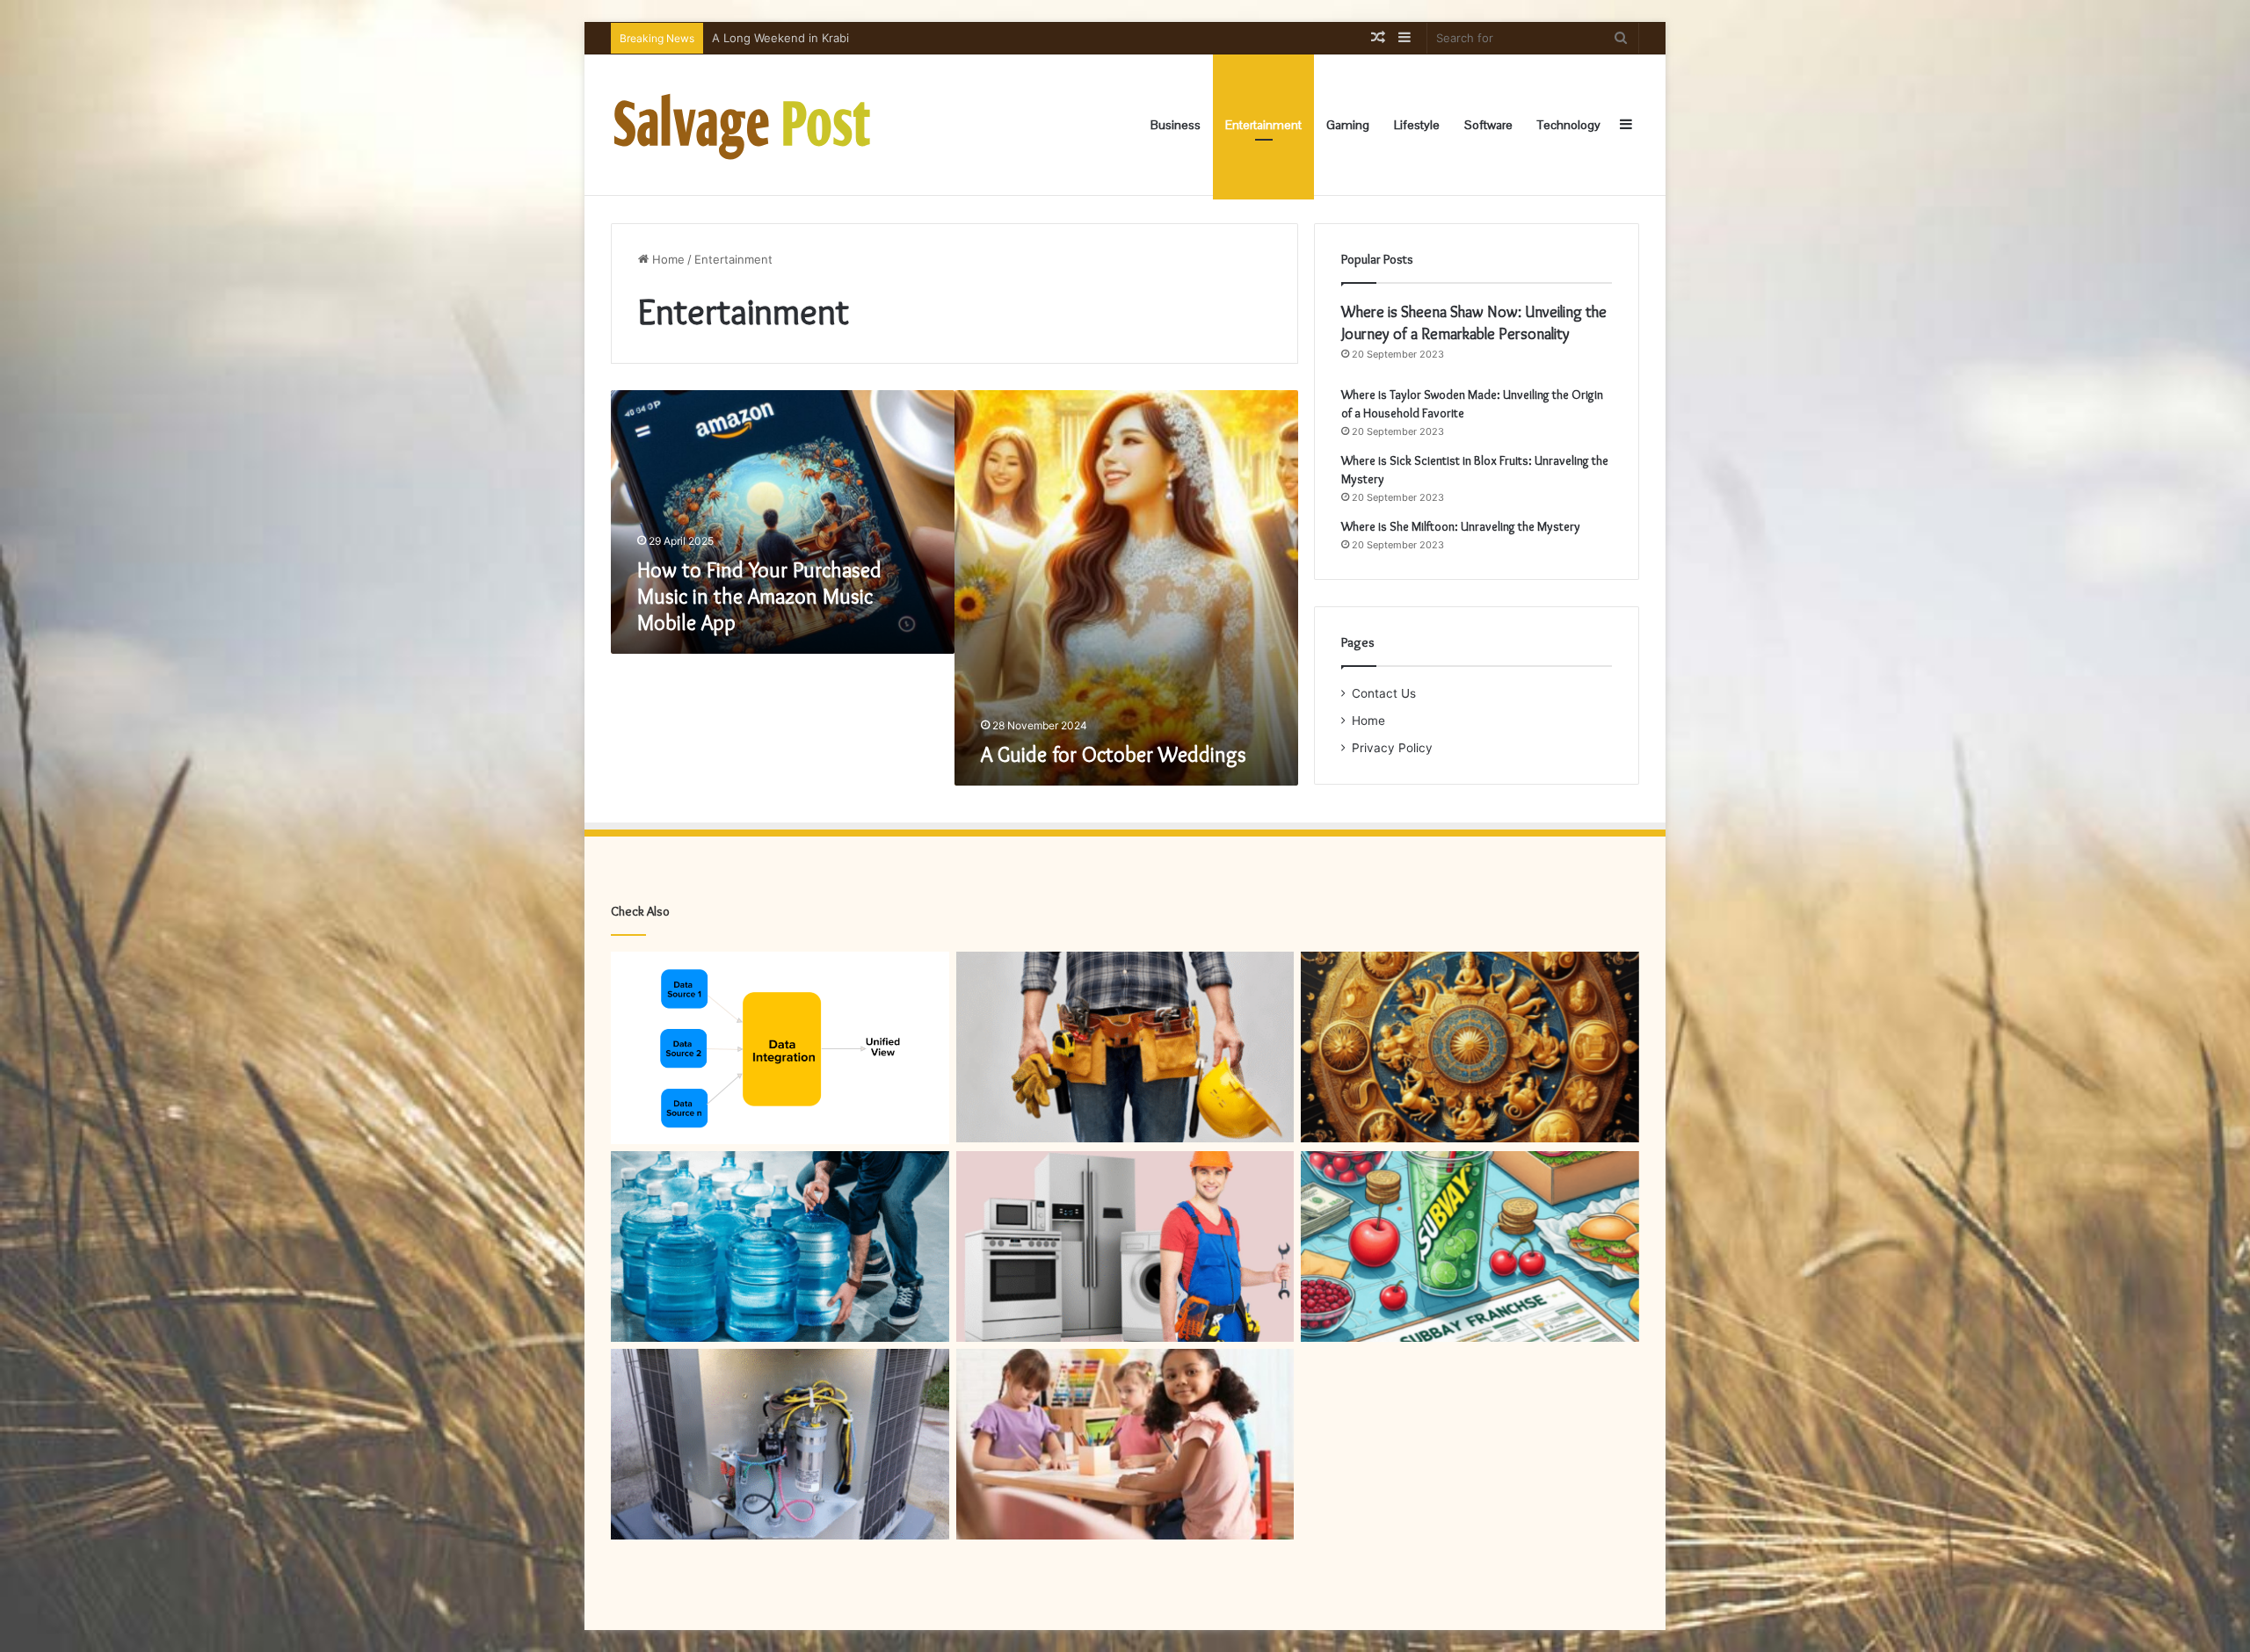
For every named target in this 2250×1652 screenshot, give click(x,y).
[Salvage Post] (743, 125)
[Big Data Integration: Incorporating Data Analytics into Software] (780, 1048)
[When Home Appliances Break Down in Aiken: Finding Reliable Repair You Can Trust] (1125, 1246)
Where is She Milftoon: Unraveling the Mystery (1461, 526)
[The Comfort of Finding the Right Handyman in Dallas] (1125, 1047)
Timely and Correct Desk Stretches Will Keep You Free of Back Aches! (904, 38)
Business (1176, 125)
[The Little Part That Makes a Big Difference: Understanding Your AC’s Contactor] (780, 1444)
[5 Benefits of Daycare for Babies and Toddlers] (1125, 1444)
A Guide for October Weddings (1114, 754)
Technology (1569, 125)
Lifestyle (1417, 125)
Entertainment (1263, 125)
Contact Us (1384, 693)
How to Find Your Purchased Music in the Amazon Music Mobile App (759, 596)
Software (1488, 125)
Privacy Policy (1392, 748)
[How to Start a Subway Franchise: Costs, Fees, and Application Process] (1470, 1246)
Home (667, 259)
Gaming (1348, 125)
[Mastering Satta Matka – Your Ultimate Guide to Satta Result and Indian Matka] (1470, 1047)
